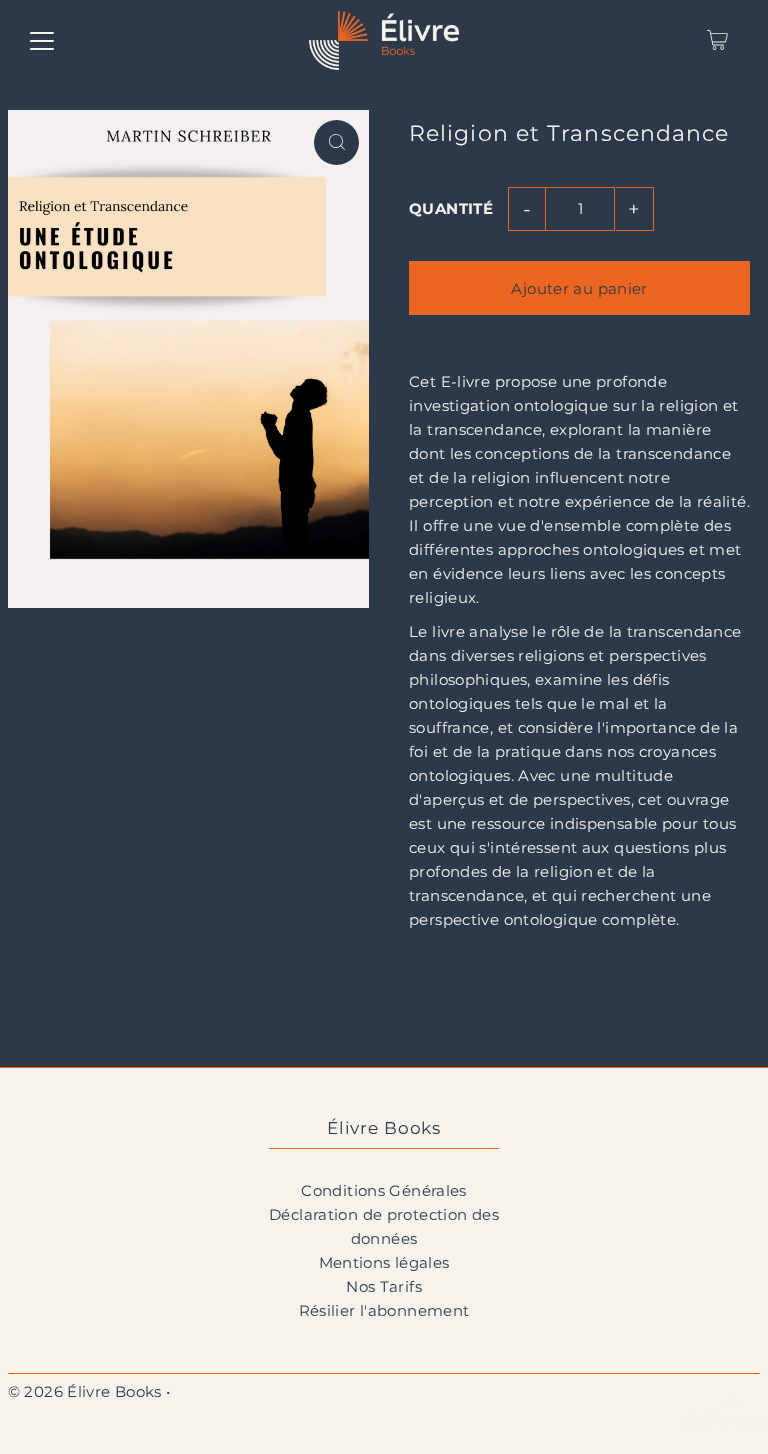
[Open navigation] (42, 40)
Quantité (451, 208)
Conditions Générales (384, 1190)
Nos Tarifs (384, 1286)
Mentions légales (384, 1262)
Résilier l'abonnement (384, 1310)
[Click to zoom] (336, 142)
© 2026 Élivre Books (85, 1391)
